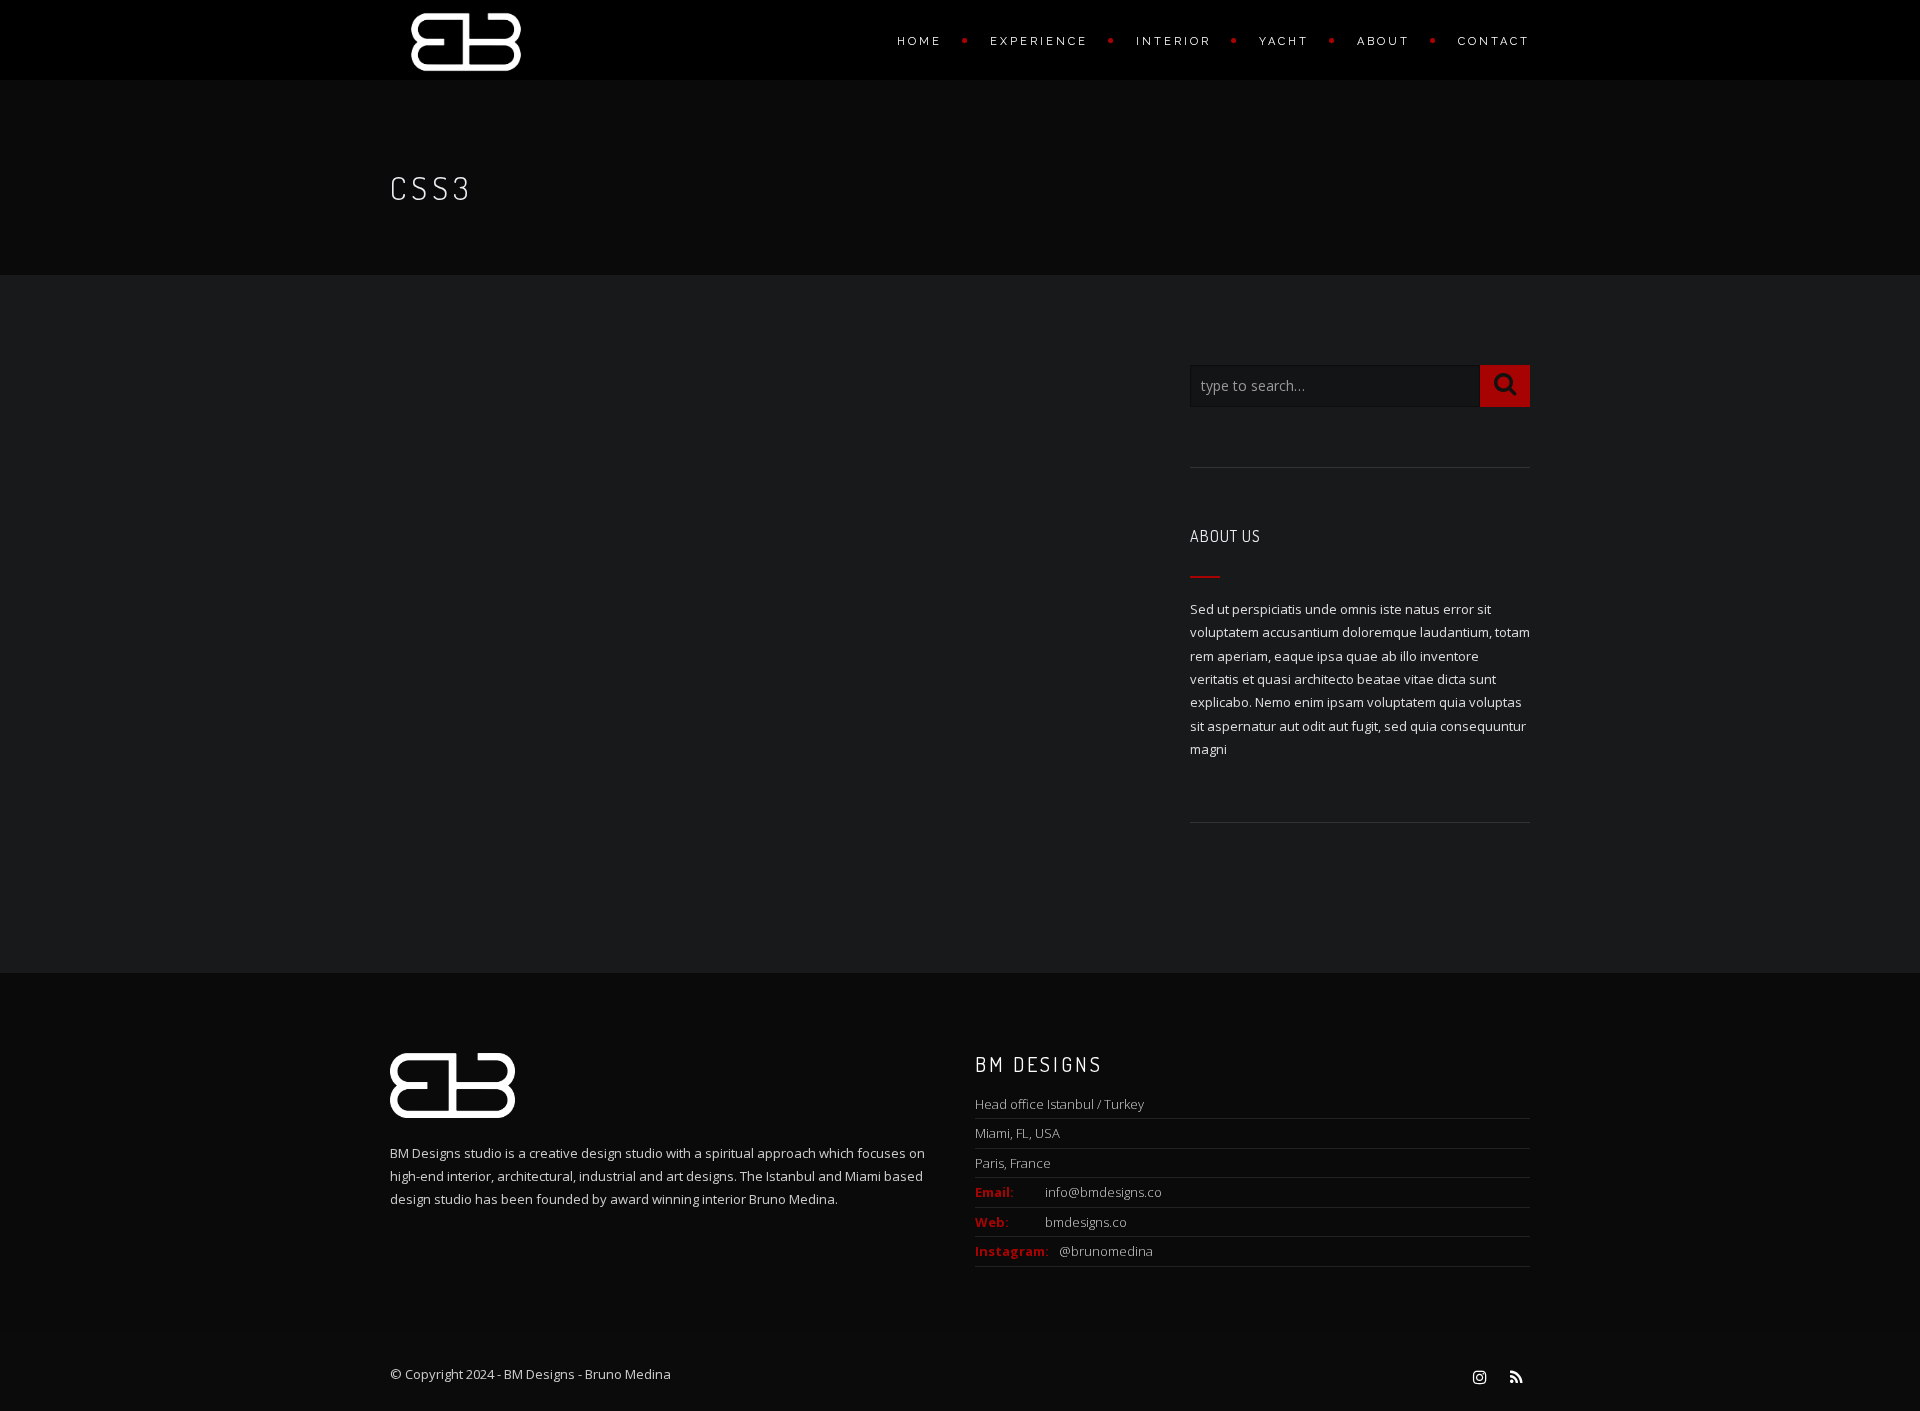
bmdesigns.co (1086, 1222)
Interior (1173, 41)
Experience (1039, 41)
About (1383, 41)
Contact (1494, 41)
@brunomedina (1106, 1251)
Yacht (1284, 41)
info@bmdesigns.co (1103, 1192)
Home (919, 41)
